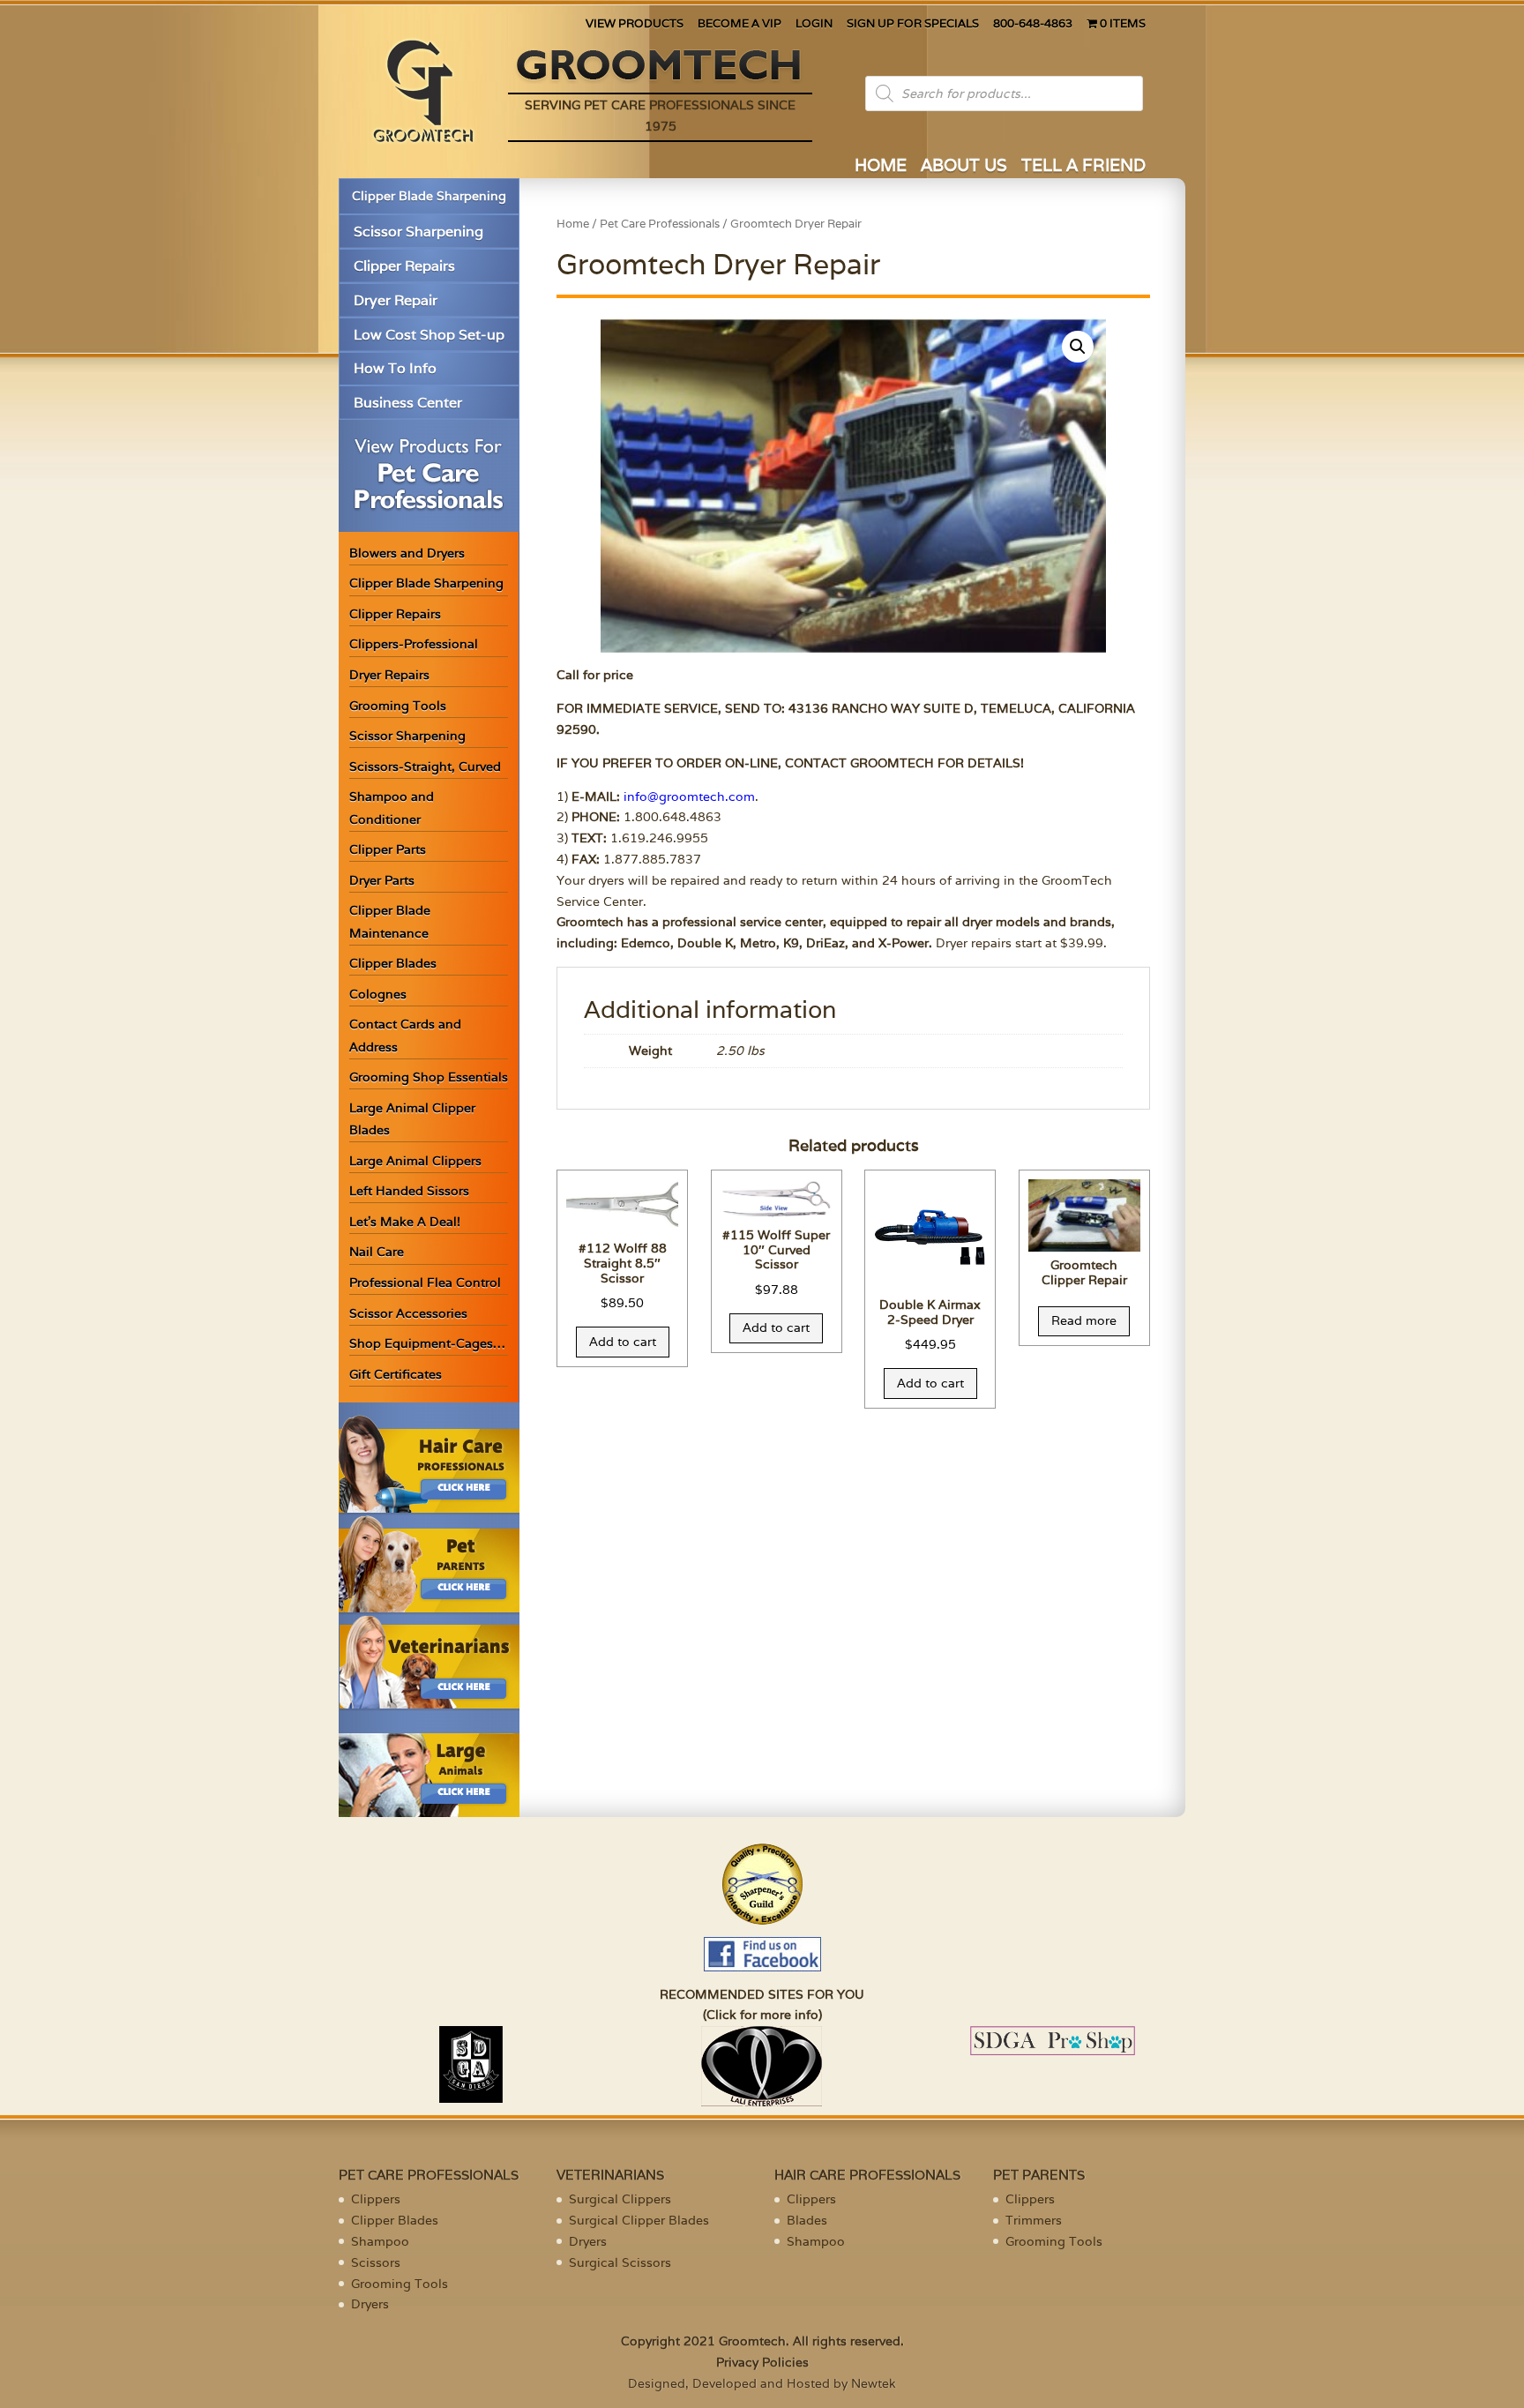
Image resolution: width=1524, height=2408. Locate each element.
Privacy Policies (762, 2362)
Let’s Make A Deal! (405, 1222)
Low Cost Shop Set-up (429, 335)
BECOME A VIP (740, 24)
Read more (1084, 1320)
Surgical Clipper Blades (639, 2220)
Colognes (378, 994)
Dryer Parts (382, 880)
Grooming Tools (398, 706)
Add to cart (623, 1342)
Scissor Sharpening (418, 232)
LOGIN (814, 24)
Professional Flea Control (425, 1283)
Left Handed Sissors (409, 1191)
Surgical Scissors (620, 2262)
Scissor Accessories (408, 1313)
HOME (881, 167)
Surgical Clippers (620, 2199)
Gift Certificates (396, 1374)
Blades (807, 2220)
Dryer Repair (396, 300)
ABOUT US (964, 167)
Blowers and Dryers (407, 553)
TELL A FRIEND (1083, 167)
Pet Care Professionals (660, 224)
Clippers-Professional (414, 644)
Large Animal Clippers (415, 1161)
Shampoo (380, 2241)
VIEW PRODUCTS (635, 24)
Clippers (376, 2199)
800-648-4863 (1033, 24)
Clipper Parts (388, 849)
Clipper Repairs (404, 266)
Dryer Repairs (389, 675)
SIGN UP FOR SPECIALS (913, 24)
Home (573, 224)
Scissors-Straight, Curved (425, 767)
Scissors (376, 2262)
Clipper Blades (393, 963)
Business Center (408, 403)
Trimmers (1034, 2220)
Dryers (370, 2304)
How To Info (395, 368)
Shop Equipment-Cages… (427, 1343)
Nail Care (377, 1252)
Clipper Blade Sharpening (429, 196)
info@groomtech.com (689, 796)
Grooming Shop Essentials (429, 1077)
